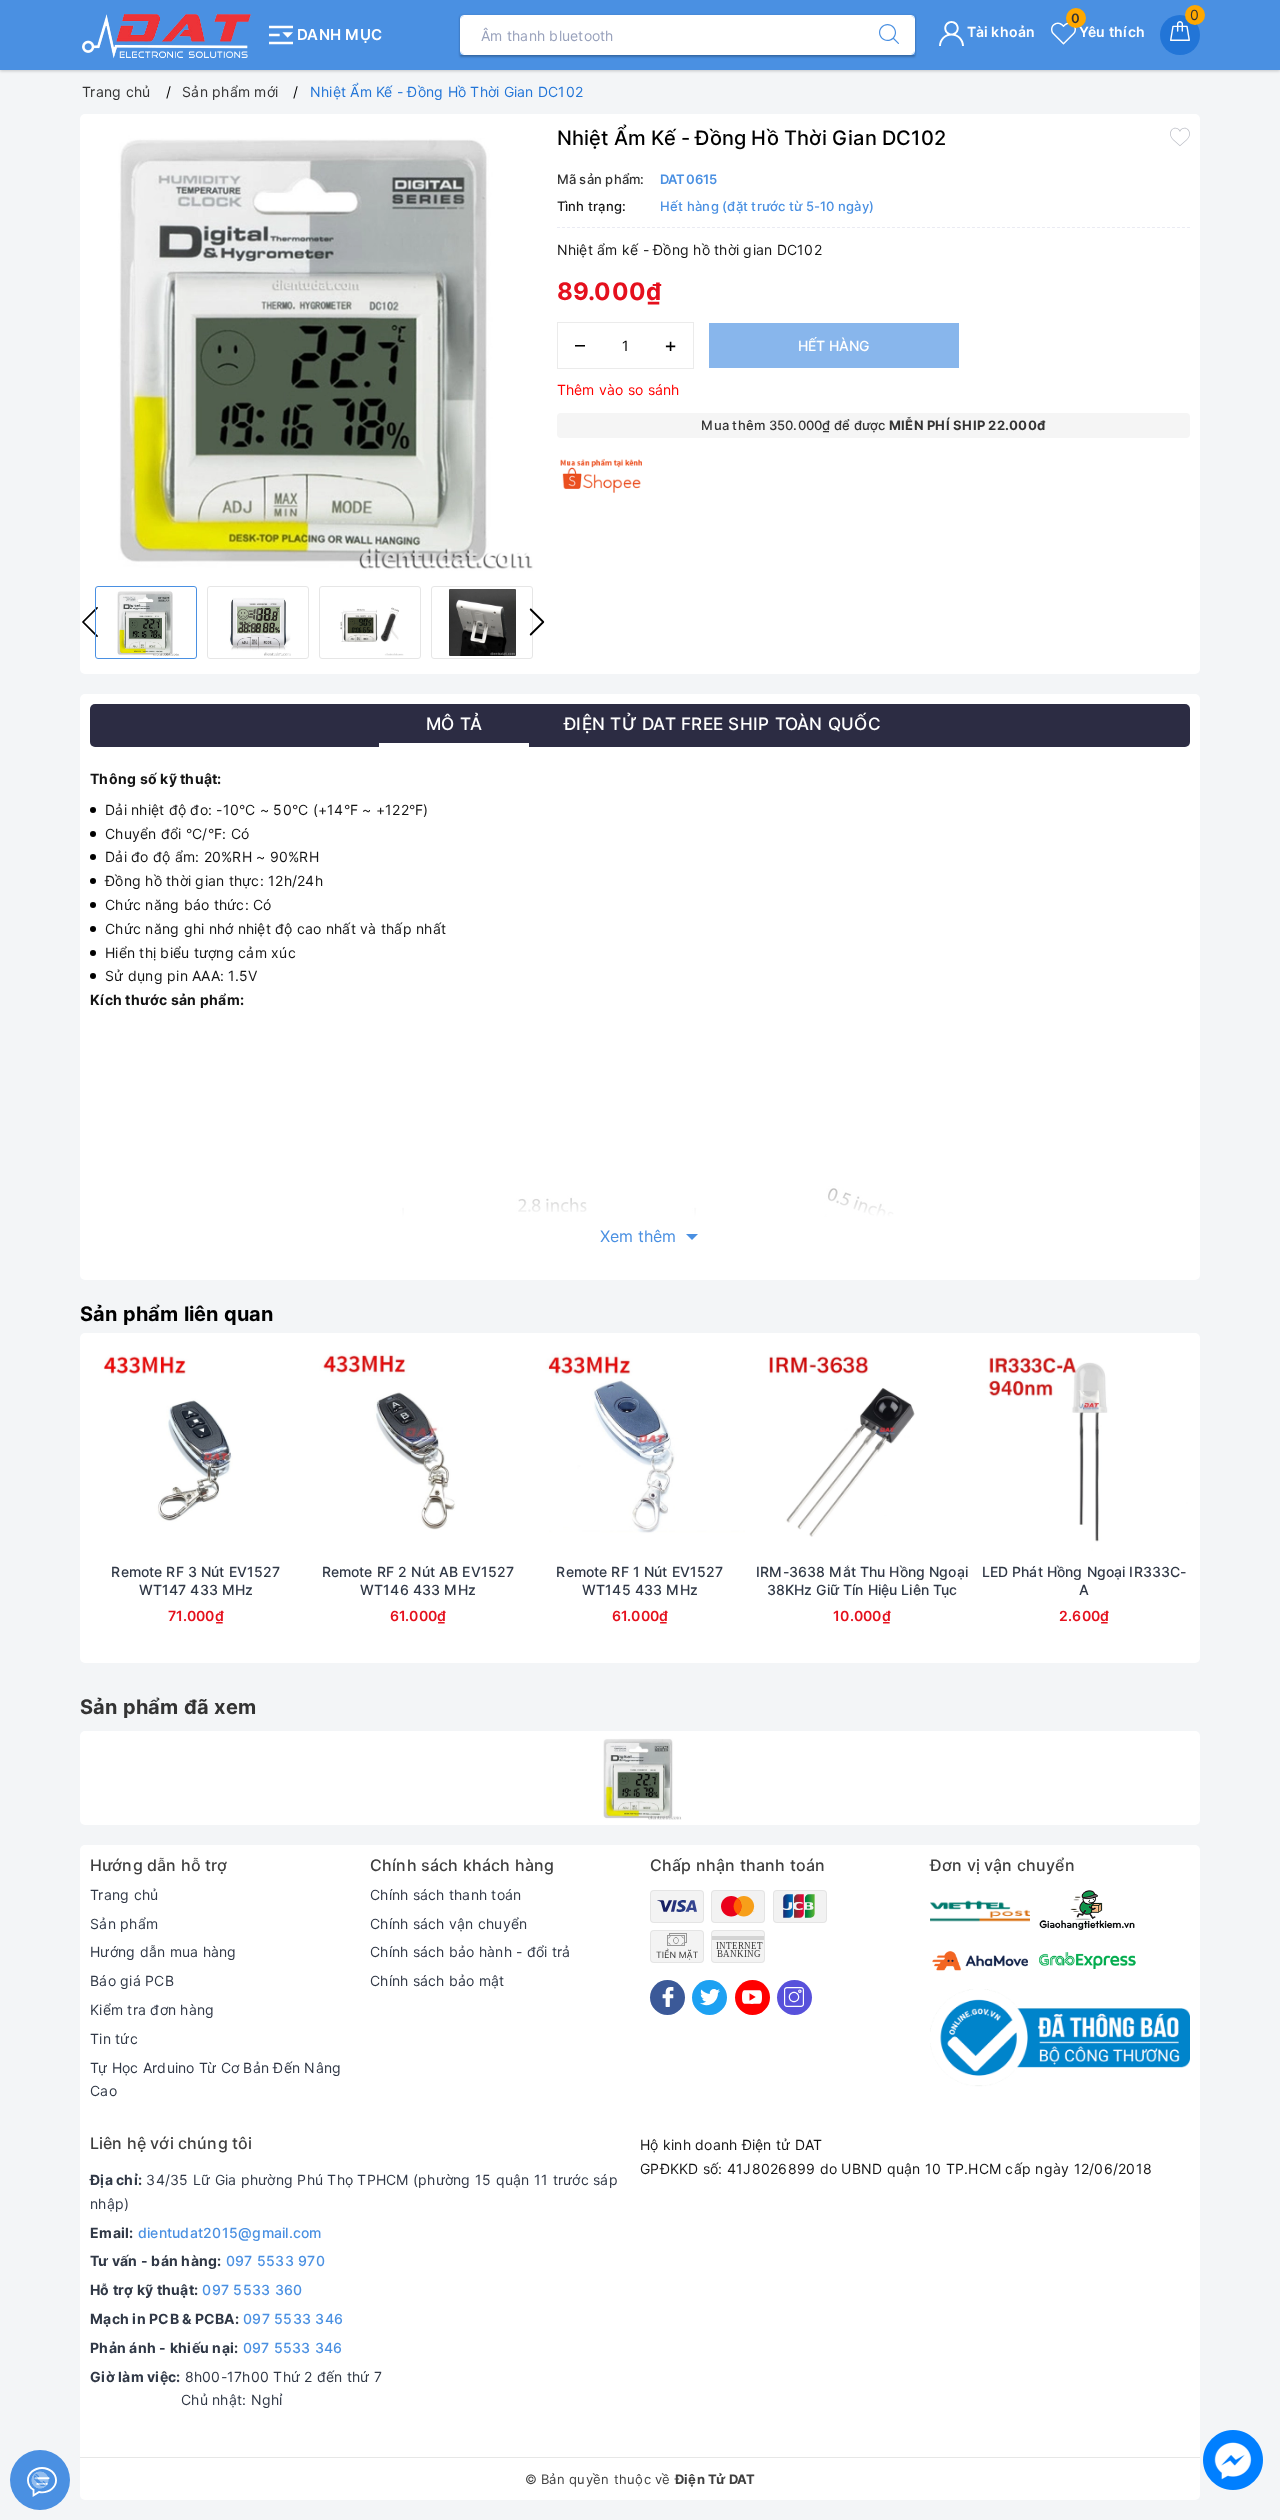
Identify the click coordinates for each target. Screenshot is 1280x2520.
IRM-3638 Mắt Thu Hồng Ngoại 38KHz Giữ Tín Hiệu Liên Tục (862, 1580)
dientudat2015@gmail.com (230, 2232)
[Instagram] (794, 1997)
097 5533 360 (252, 2289)
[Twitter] (709, 1997)
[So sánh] (290, 1453)
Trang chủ (124, 1894)
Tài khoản (1000, 31)
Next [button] (537, 622)
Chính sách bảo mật (437, 1980)
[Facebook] (667, 1997)
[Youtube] (752, 1997)
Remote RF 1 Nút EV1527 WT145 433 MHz (639, 1580)
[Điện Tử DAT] (167, 35)
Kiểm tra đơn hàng (152, 2009)
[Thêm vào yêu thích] (1180, 136)
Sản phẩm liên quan (177, 1314)
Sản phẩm (124, 1923)
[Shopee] (602, 475)
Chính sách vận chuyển (448, 1923)
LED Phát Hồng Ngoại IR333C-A (1084, 1580)
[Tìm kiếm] (879, 35)
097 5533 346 (293, 2318)
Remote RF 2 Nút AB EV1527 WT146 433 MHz (418, 1580)
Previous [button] (35, 1513)
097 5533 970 (275, 2260)
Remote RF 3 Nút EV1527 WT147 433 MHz (195, 1580)
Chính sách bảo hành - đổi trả (470, 1951)
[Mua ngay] (102, 1453)
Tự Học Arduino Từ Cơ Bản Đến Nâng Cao (215, 2079)
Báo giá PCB (132, 1980)
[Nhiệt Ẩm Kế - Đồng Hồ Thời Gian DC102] (640, 1778)
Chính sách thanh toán (445, 1894)
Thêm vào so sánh (618, 389)
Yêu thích (1108, 31)
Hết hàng (833, 345)
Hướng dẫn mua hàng (163, 1951)
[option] (313, 347)
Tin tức (114, 2038)
